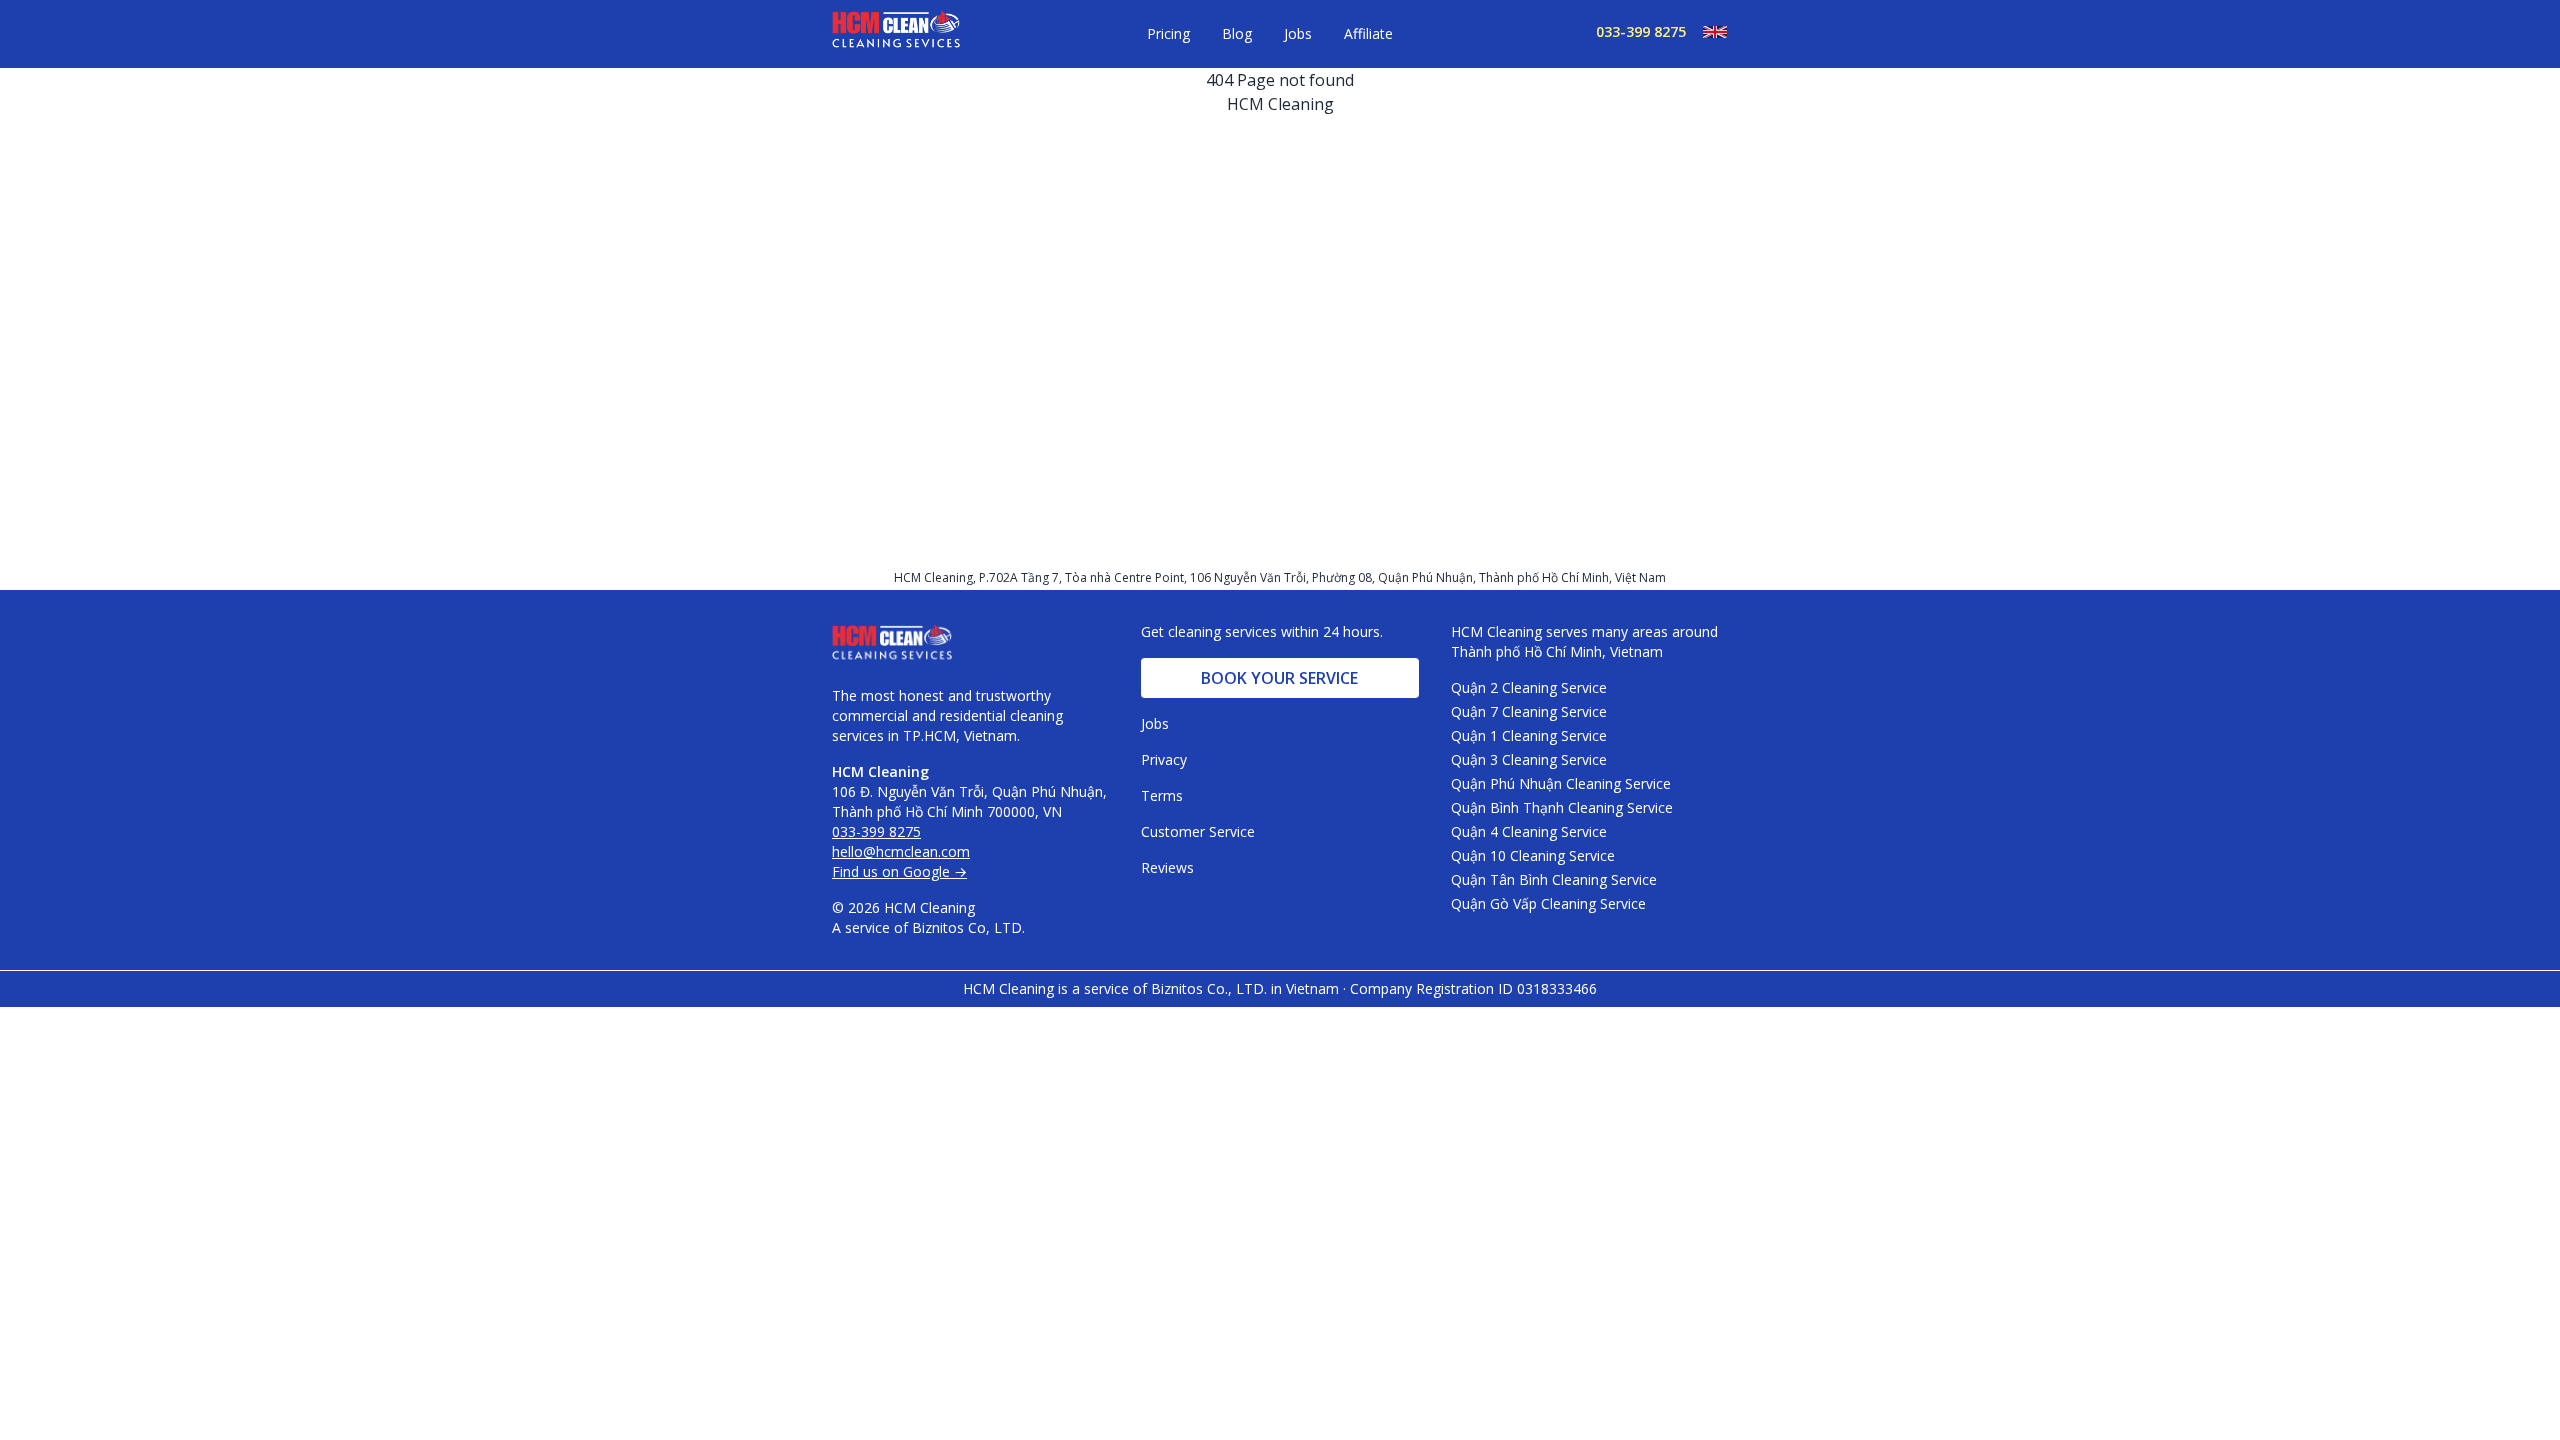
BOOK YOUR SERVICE (1279, 678)
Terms (1162, 795)
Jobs (1298, 33)
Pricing (1168, 33)
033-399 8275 (1641, 31)
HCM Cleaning (1280, 104)
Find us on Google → (899, 871)
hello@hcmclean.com (901, 851)
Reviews (1167, 867)
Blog (1237, 33)
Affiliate (1368, 33)
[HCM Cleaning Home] (896, 33)
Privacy (1164, 759)
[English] (1707, 32)
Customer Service (1198, 831)
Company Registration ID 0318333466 (1473, 988)
